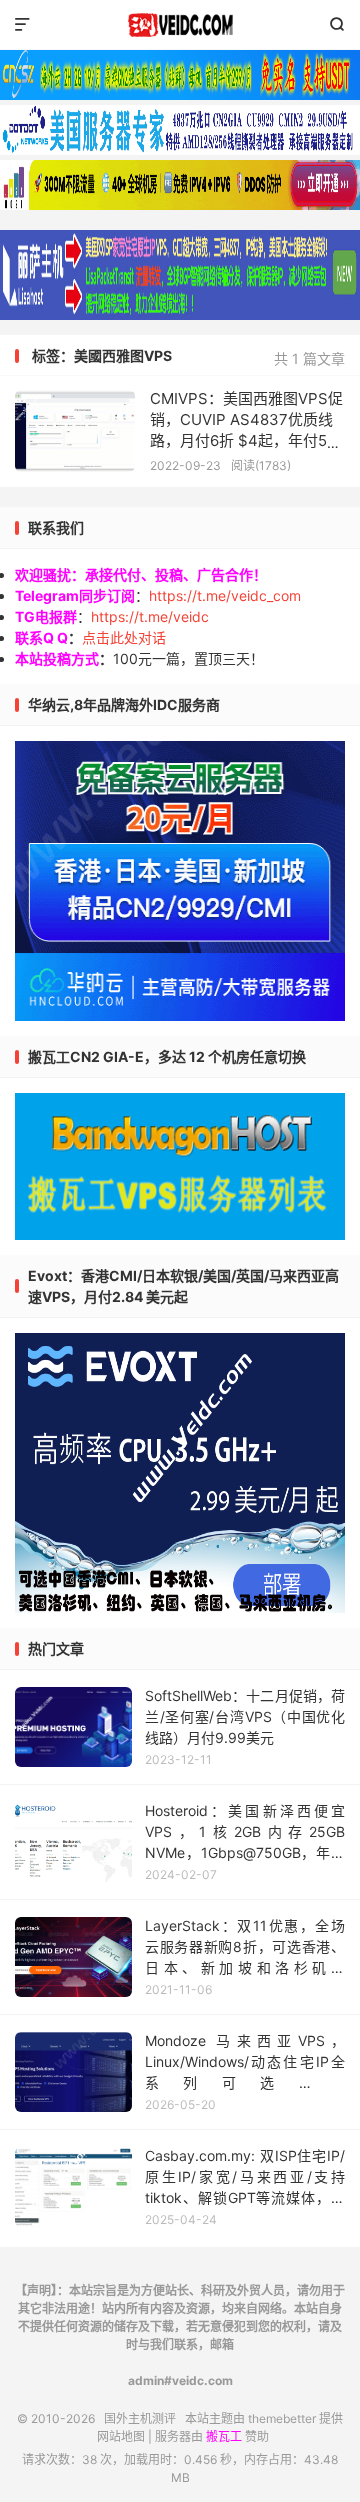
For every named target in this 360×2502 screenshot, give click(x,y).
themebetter (282, 2418)
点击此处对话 (124, 637)
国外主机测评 (180, 25)
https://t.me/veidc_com (225, 595)
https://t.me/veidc (150, 616)
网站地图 (121, 2436)
